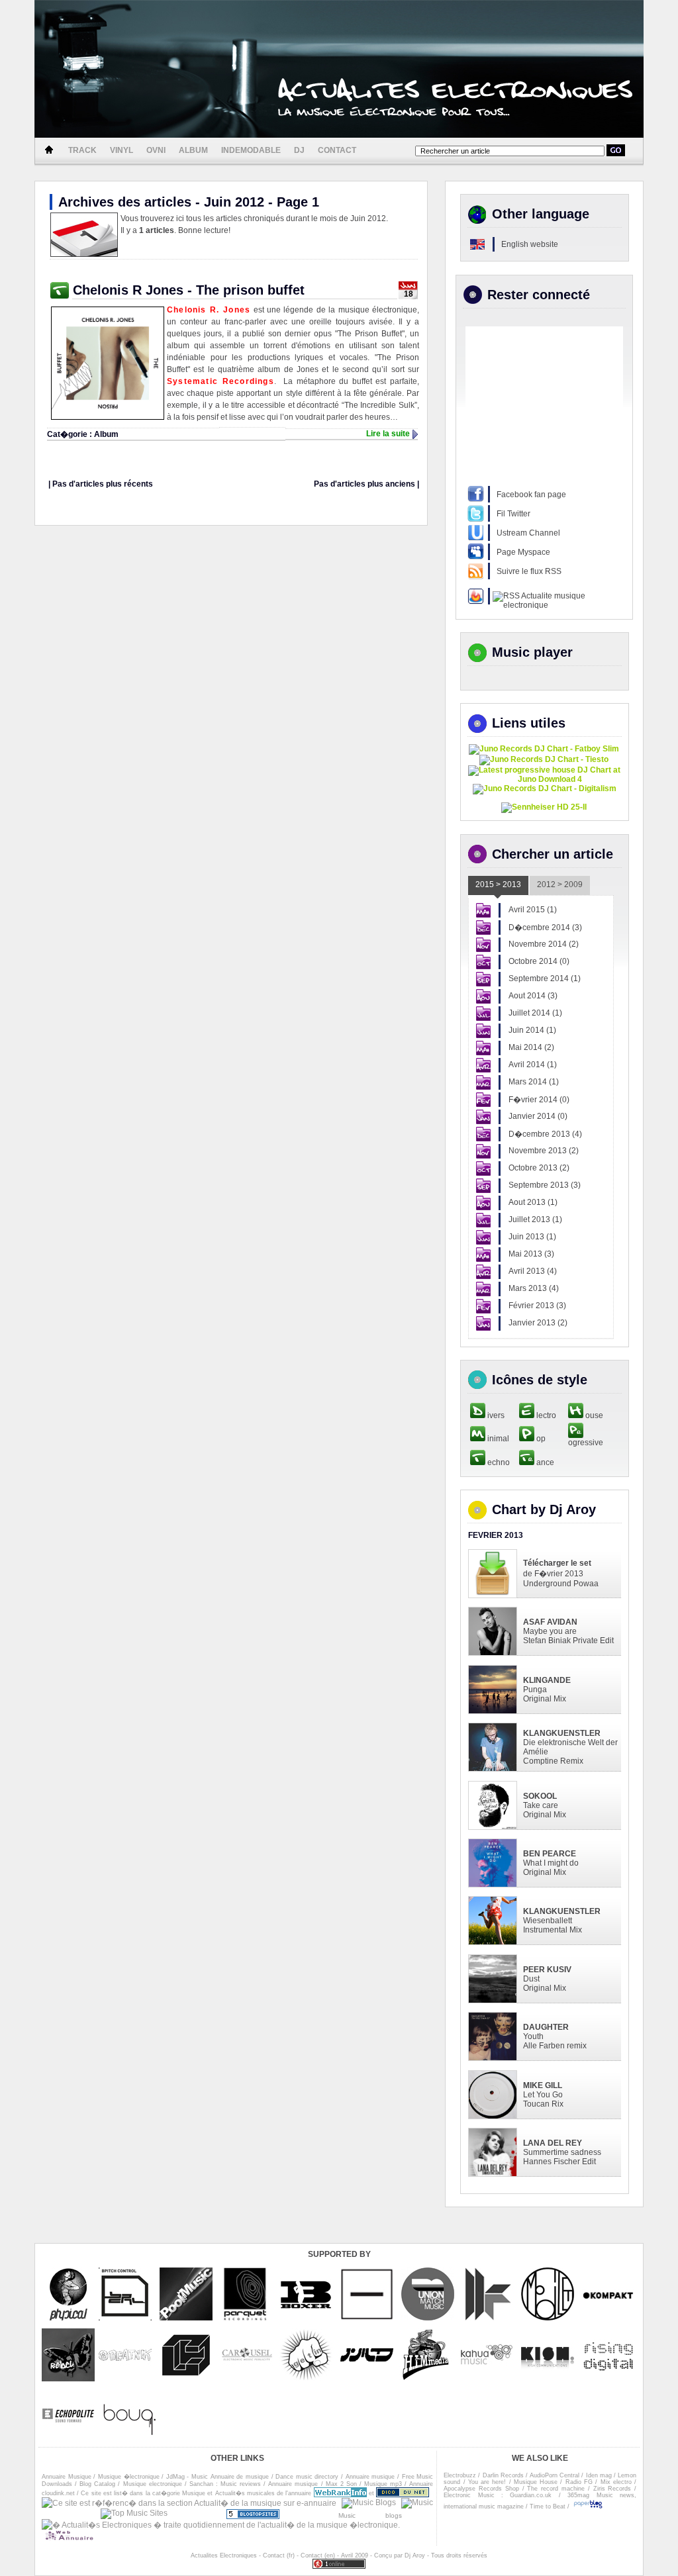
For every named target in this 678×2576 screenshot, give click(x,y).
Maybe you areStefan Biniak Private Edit (568, 1631)
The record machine (556, 2489)
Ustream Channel (528, 533)
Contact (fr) (279, 2555)
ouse (593, 1415)
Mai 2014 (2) (531, 1047)
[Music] (417, 2505)
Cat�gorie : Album (83, 434)
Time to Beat (548, 2506)
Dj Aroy (415, 2555)
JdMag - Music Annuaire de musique (218, 2477)
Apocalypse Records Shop (481, 2489)
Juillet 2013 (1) (535, 1219)
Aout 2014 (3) (533, 996)
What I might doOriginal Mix (551, 1863)
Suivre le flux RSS (529, 571)
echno (498, 1462)
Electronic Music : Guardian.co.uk (498, 2495)
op (540, 1439)
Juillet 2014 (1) (535, 1013)
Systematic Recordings (220, 381)
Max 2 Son (341, 2484)
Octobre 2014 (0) (539, 961)
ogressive (586, 1443)
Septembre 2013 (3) (545, 1185)
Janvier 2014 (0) (538, 1116)
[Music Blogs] (369, 2505)
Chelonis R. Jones (209, 310)
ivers (495, 1415)
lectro (545, 1415)
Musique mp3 (383, 2484)
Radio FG (579, 2482)
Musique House (536, 2482)
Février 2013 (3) (537, 1306)
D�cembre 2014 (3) (545, 928)
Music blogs (386, 2515)
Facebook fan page (531, 495)
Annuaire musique (370, 2477)
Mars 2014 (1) (534, 1082)
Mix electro (616, 2482)
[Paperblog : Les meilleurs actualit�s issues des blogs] (588, 2506)
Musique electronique (153, 2484)
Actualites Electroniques (224, 2555)
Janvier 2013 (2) (538, 1323)
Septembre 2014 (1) (545, 978)
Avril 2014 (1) (533, 1065)
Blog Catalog (97, 2484)
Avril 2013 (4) (533, 1271)
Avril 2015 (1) (533, 910)
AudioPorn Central (555, 2475)
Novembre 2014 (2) (544, 944)
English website (530, 244)
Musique (194, 2493)
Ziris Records (612, 2489)
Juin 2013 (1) (532, 1237)
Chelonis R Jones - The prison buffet (189, 290)
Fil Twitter (513, 514)
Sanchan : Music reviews (225, 2484)
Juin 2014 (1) (532, 1030)
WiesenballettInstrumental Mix (562, 1921)
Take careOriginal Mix (545, 1805)
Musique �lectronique (129, 2477)
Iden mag (599, 2475)
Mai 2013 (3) (531, 1254)
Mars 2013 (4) (534, 1288)
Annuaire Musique (67, 2477)
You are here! (487, 2482)
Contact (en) (318, 2555)
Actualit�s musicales (245, 2493)
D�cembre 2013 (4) (545, 1134)
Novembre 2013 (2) (544, 1151)
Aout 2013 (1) (533, 1202)
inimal (497, 1439)
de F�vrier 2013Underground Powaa (561, 1573)
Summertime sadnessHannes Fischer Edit (562, 2152)
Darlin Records (503, 2475)
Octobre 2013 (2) (539, 1168)
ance (544, 1462)
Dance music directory (307, 2477)
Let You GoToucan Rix (543, 2095)
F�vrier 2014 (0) (539, 1100)
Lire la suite (388, 434)
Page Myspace (523, 552)
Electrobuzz (460, 2475)
